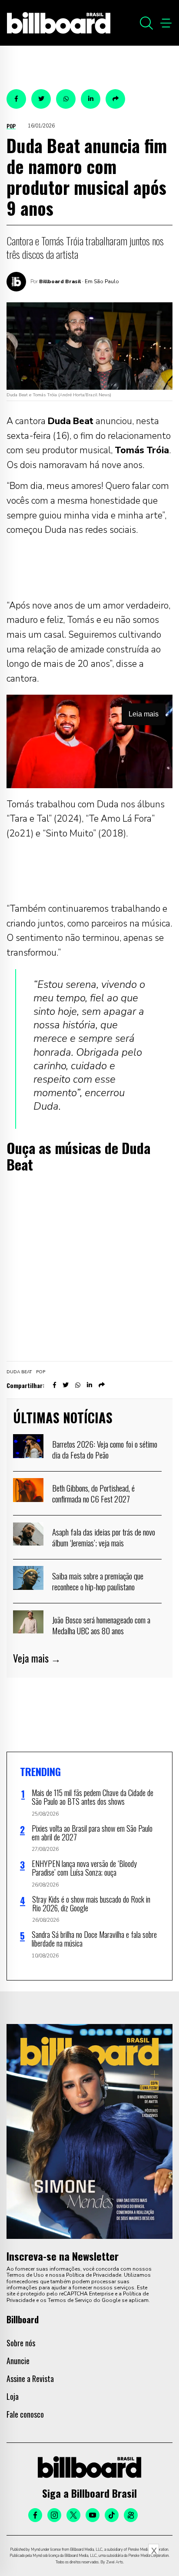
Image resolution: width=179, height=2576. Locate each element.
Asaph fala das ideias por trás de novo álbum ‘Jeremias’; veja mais (104, 1537)
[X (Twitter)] (73, 2515)
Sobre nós (21, 2343)
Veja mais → (37, 1658)
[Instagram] (54, 2515)
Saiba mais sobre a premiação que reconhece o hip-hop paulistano (98, 1581)
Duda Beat (19, 1372)
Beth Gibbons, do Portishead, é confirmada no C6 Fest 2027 (93, 1493)
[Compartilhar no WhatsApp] (66, 99)
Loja (13, 2396)
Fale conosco (25, 2414)
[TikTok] (112, 2515)
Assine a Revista (30, 2379)
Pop (11, 126)
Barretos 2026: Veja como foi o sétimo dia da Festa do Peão (105, 1449)
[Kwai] (131, 2515)
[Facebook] (35, 2515)
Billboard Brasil (60, 281)
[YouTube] (93, 2515)
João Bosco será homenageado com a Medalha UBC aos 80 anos (101, 1625)
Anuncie (18, 2361)
